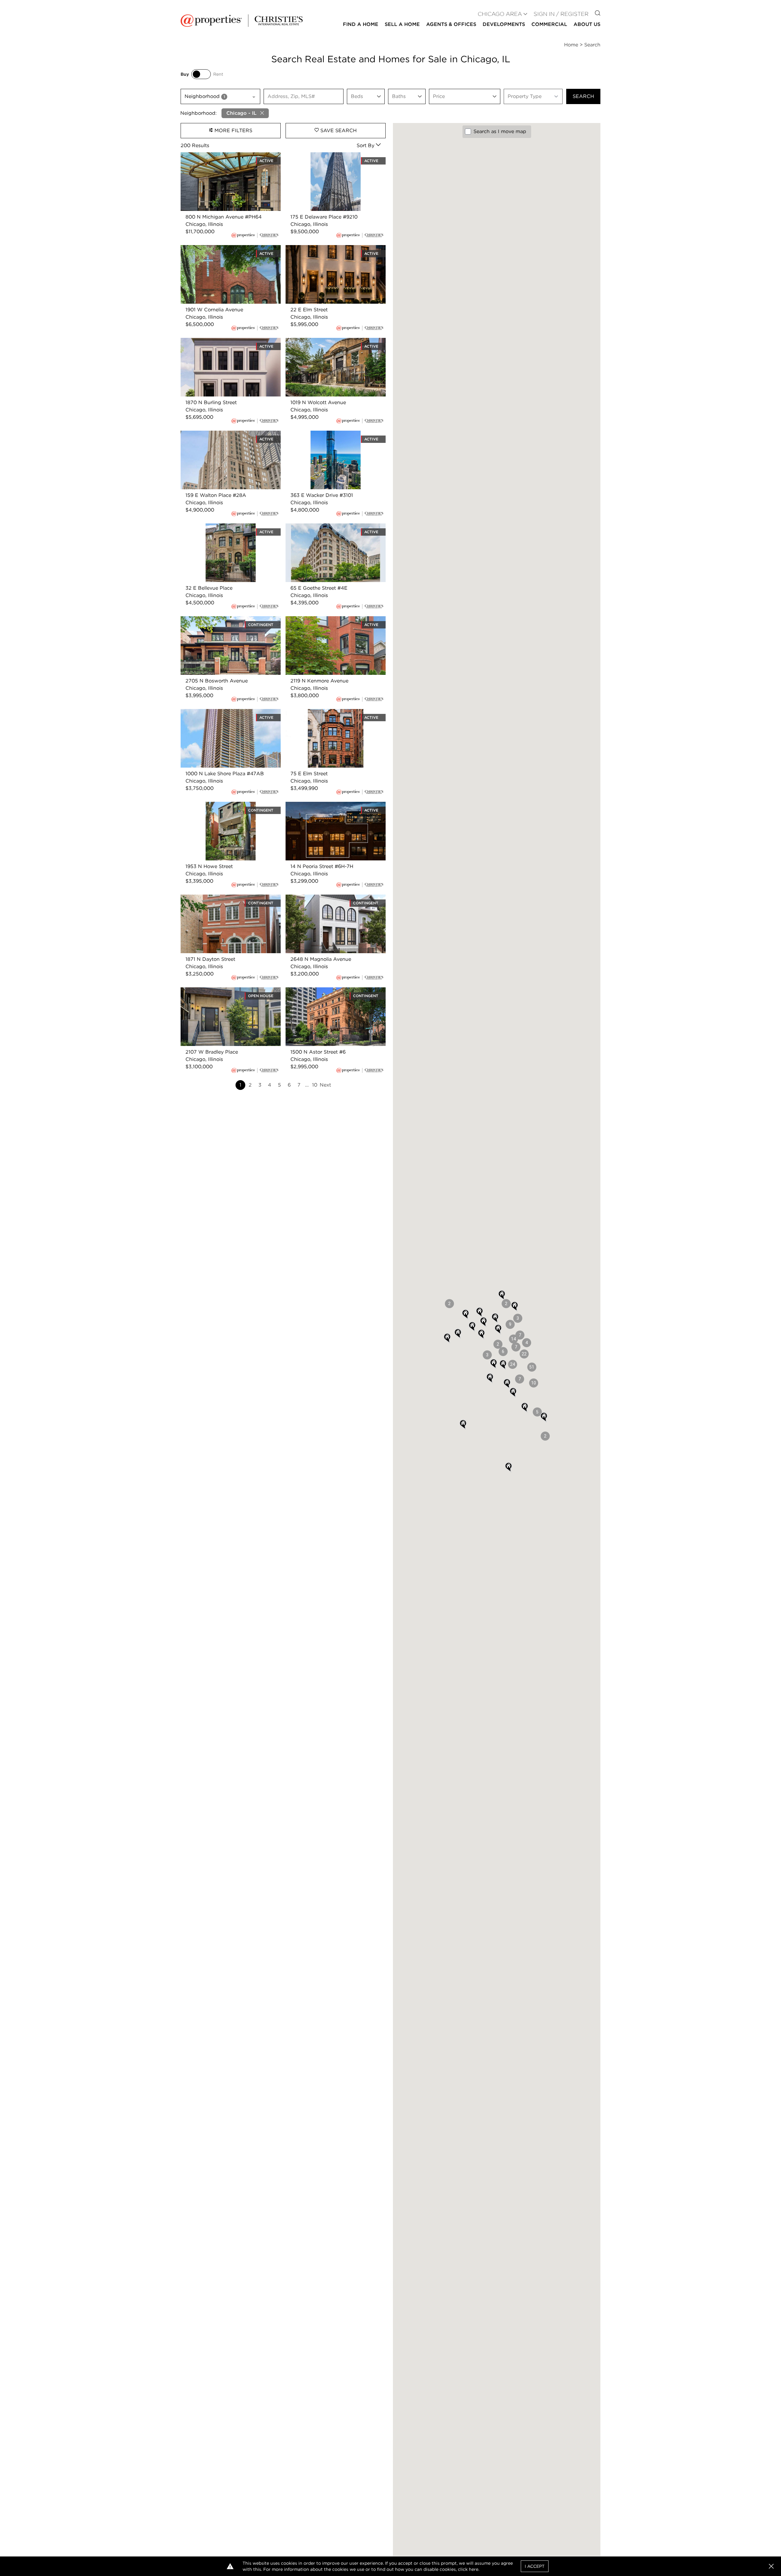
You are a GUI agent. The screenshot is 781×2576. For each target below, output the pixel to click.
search (583, 96)
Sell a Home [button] (402, 24)
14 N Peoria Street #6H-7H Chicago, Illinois (328, 809)
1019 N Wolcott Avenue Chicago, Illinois (333, 341)
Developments (504, 24)
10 (315, 1085)
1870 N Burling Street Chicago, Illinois (226, 341)
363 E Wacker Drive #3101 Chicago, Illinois (328, 438)
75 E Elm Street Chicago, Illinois (324, 713)
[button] (532, 1367)
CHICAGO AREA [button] (500, 14)
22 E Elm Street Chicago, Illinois (324, 249)
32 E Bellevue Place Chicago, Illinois (224, 527)
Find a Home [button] (361, 24)
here (474, 2569)
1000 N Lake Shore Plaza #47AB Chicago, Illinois (220, 716)
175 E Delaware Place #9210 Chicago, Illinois (330, 159)
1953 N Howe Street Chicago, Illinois (224, 805)
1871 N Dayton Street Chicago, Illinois (225, 898)
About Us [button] (587, 24)
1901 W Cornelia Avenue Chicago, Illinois (229, 249)
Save (338, 130)
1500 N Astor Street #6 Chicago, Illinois (333, 991)
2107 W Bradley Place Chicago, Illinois (226, 991)
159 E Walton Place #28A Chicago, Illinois (230, 434)
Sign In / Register (561, 14)
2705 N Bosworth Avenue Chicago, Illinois (223, 623)
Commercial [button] (549, 24)
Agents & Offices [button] (451, 24)
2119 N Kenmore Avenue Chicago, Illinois (334, 620)
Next (325, 1085)
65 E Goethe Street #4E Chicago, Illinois (334, 527)
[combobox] (220, 96)
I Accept (535, 2566)
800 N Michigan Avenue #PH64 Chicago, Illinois (230, 159)
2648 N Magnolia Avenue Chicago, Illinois (335, 898)
